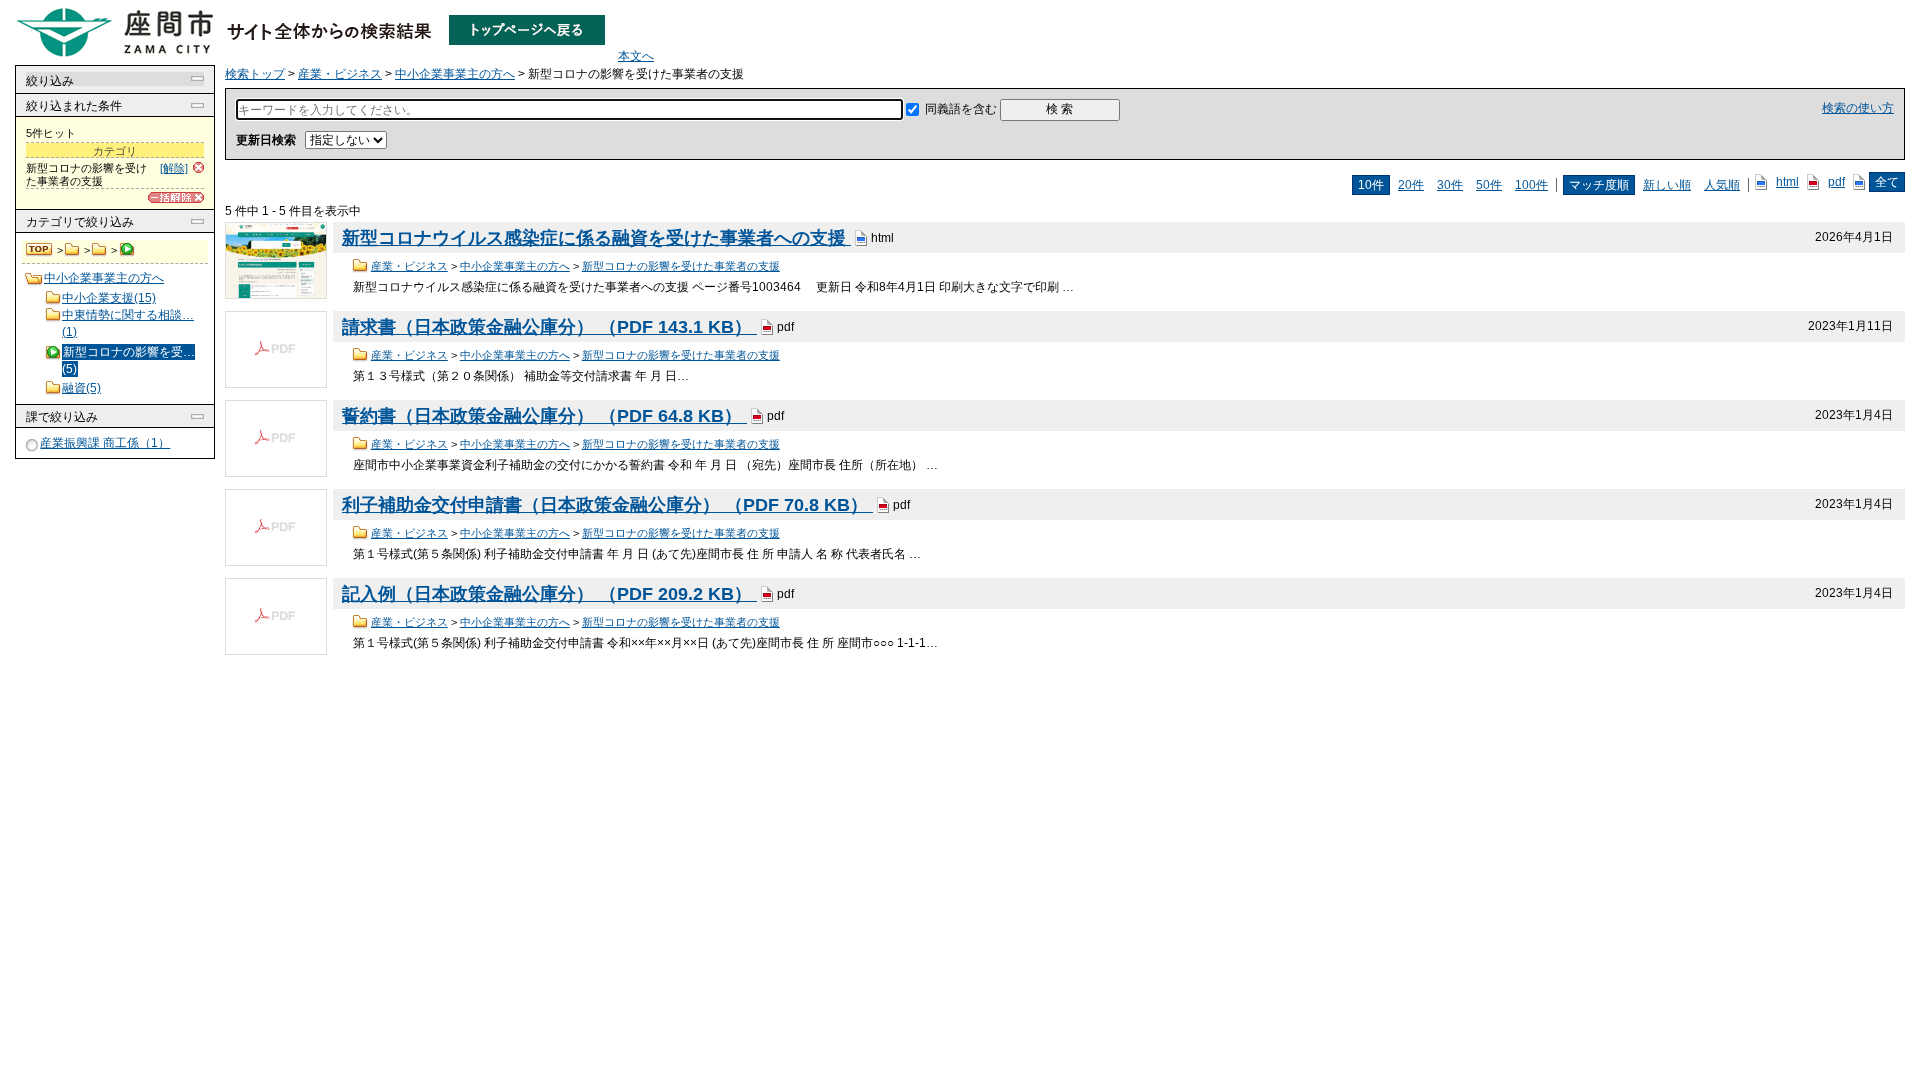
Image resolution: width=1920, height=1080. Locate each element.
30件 (1450, 185)
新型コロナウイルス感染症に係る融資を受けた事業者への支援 (596, 238)
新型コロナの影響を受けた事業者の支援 (681, 266)
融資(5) (81, 388)
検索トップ (40, 250)
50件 (1489, 185)
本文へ (636, 56)
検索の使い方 (1858, 108)
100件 (1531, 185)
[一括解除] (176, 197)
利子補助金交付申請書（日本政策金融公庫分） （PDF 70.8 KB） (607, 505)
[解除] (174, 168)
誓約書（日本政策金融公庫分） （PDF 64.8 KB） (544, 416)
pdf (1836, 182)
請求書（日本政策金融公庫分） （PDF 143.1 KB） (549, 327)
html (1787, 182)
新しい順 (1667, 185)
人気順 (1722, 185)
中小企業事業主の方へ (99, 250)
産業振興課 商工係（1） (105, 443)
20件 (1411, 185)
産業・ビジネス (72, 250)
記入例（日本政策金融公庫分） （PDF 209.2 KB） (549, 594)
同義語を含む (961, 109)
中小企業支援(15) (109, 298)
